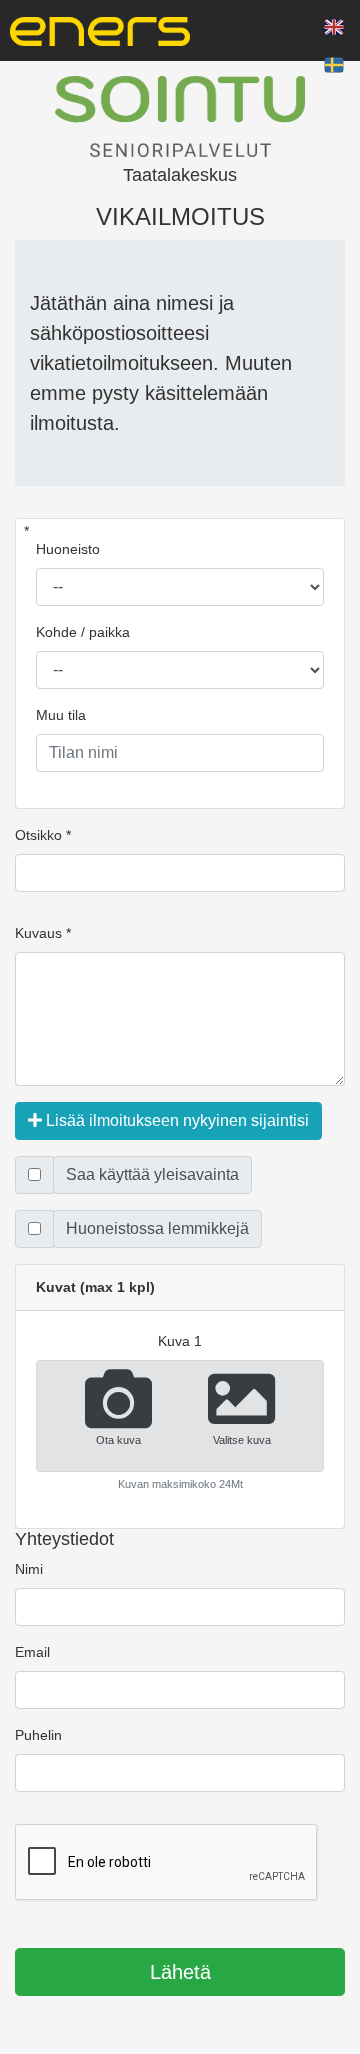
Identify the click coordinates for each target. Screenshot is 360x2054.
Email (32, 1652)
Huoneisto (68, 549)
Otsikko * (43, 835)
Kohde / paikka (83, 632)
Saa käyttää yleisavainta (152, 1174)
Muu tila (61, 715)
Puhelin (38, 1735)
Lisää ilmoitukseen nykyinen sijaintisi (175, 1120)
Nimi (29, 1569)
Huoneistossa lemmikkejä (157, 1228)
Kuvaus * (43, 933)
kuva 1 (180, 1341)
